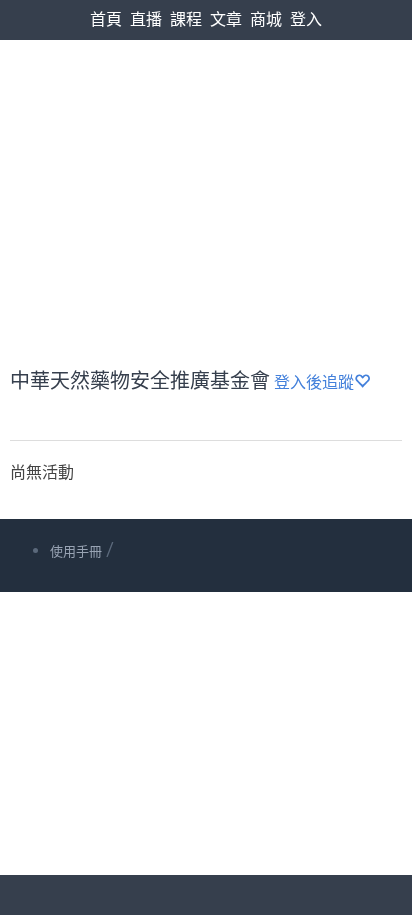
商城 (266, 19)
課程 (186, 19)
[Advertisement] (206, 156)
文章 (226, 19)
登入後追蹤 (314, 382)
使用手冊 (76, 551)
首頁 (106, 19)
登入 (306, 19)
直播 (146, 19)
